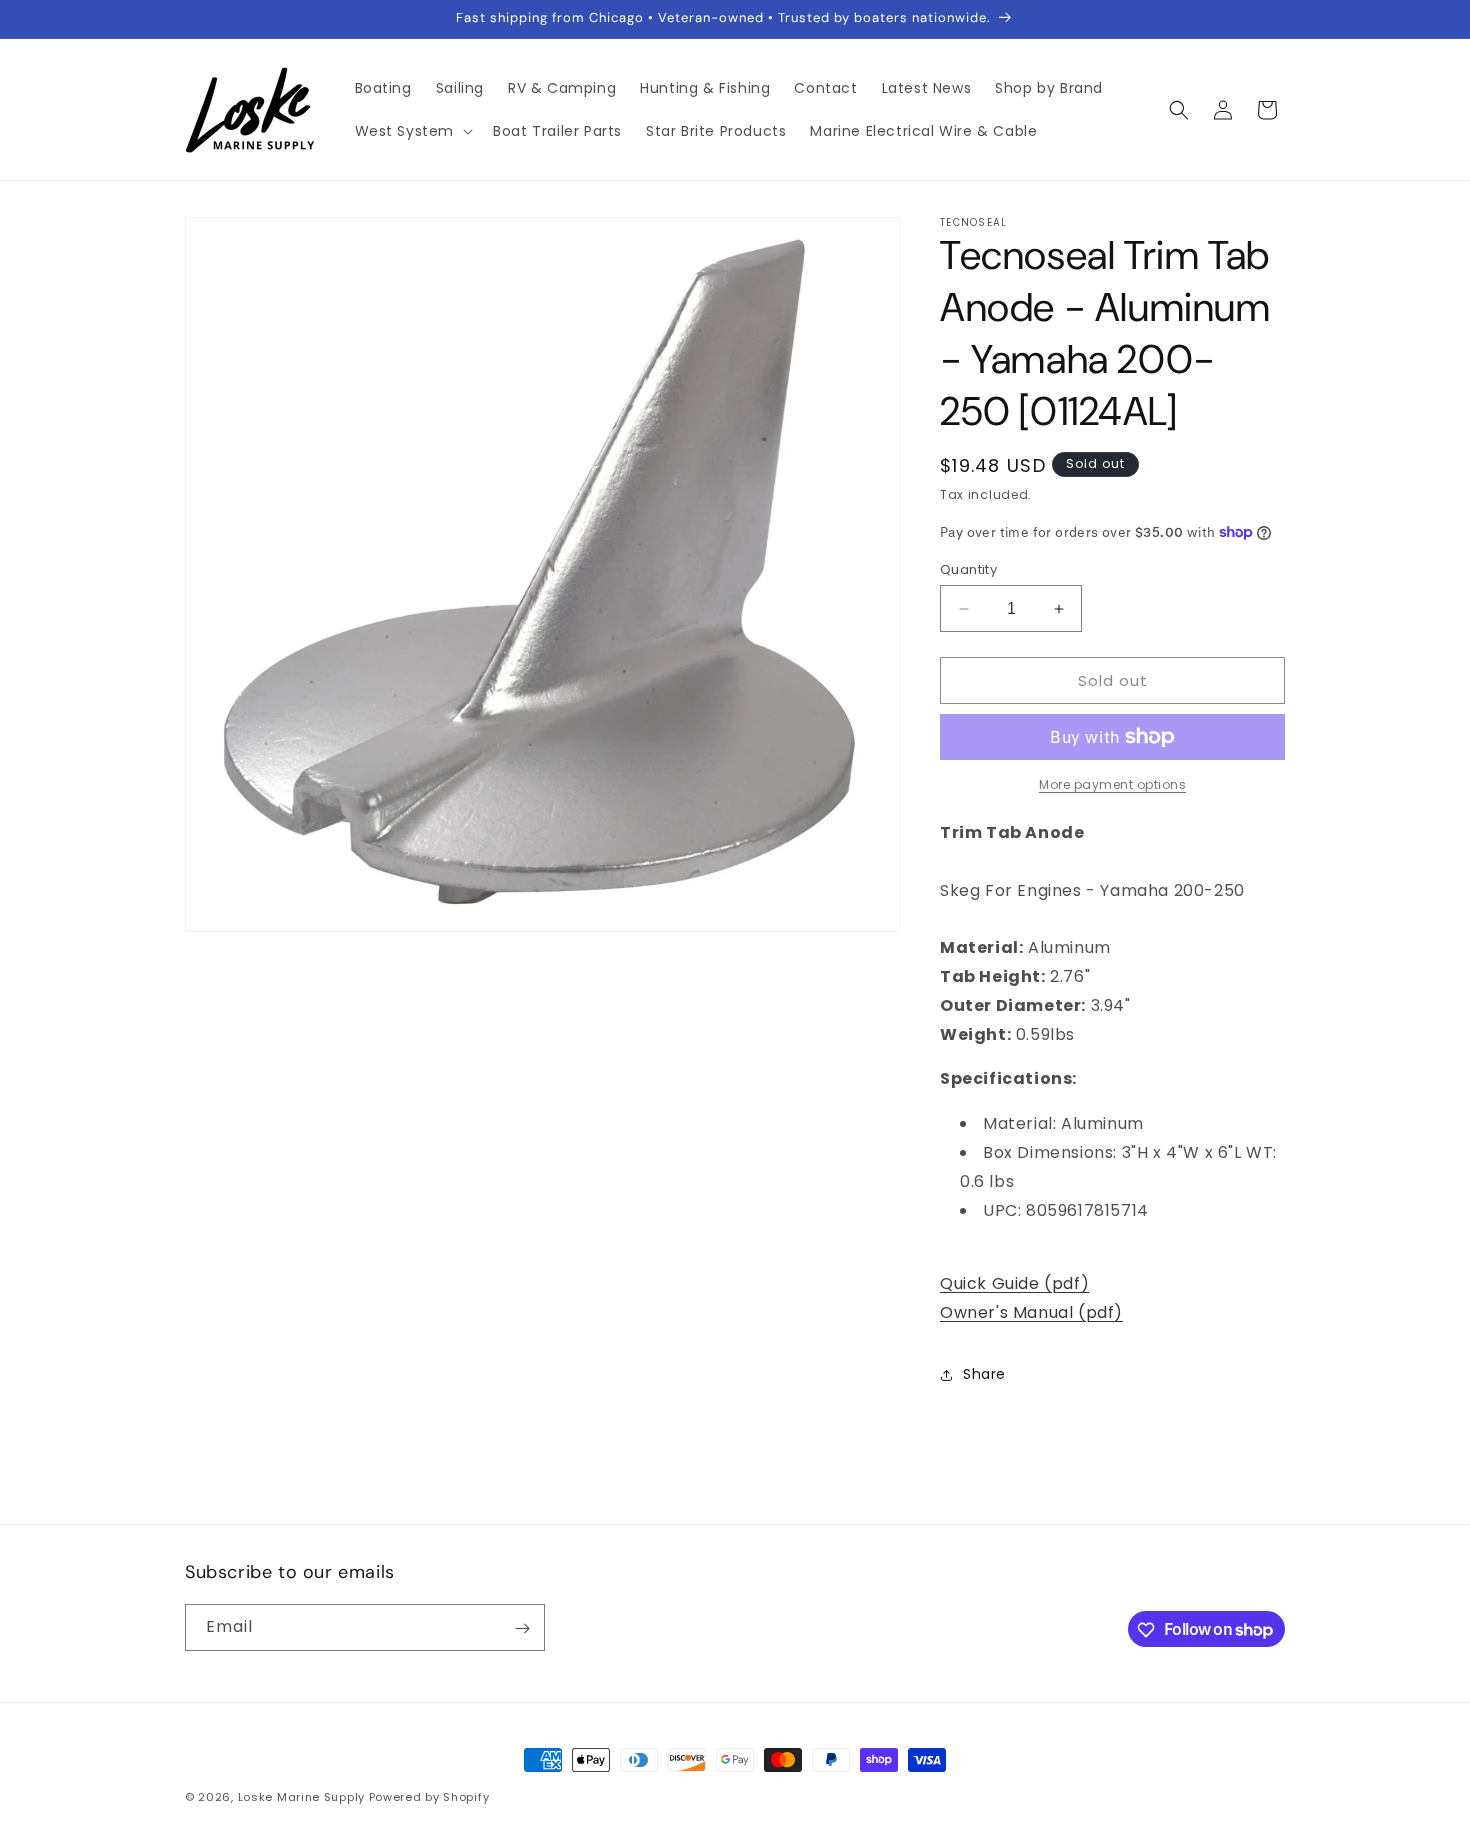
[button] (412, 131)
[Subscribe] (522, 1628)
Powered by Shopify (429, 1797)
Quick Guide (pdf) (1014, 1283)
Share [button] (984, 1374)
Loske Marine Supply (301, 1797)
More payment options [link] (1112, 784)
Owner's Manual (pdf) (1031, 1312)
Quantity (968, 569)
